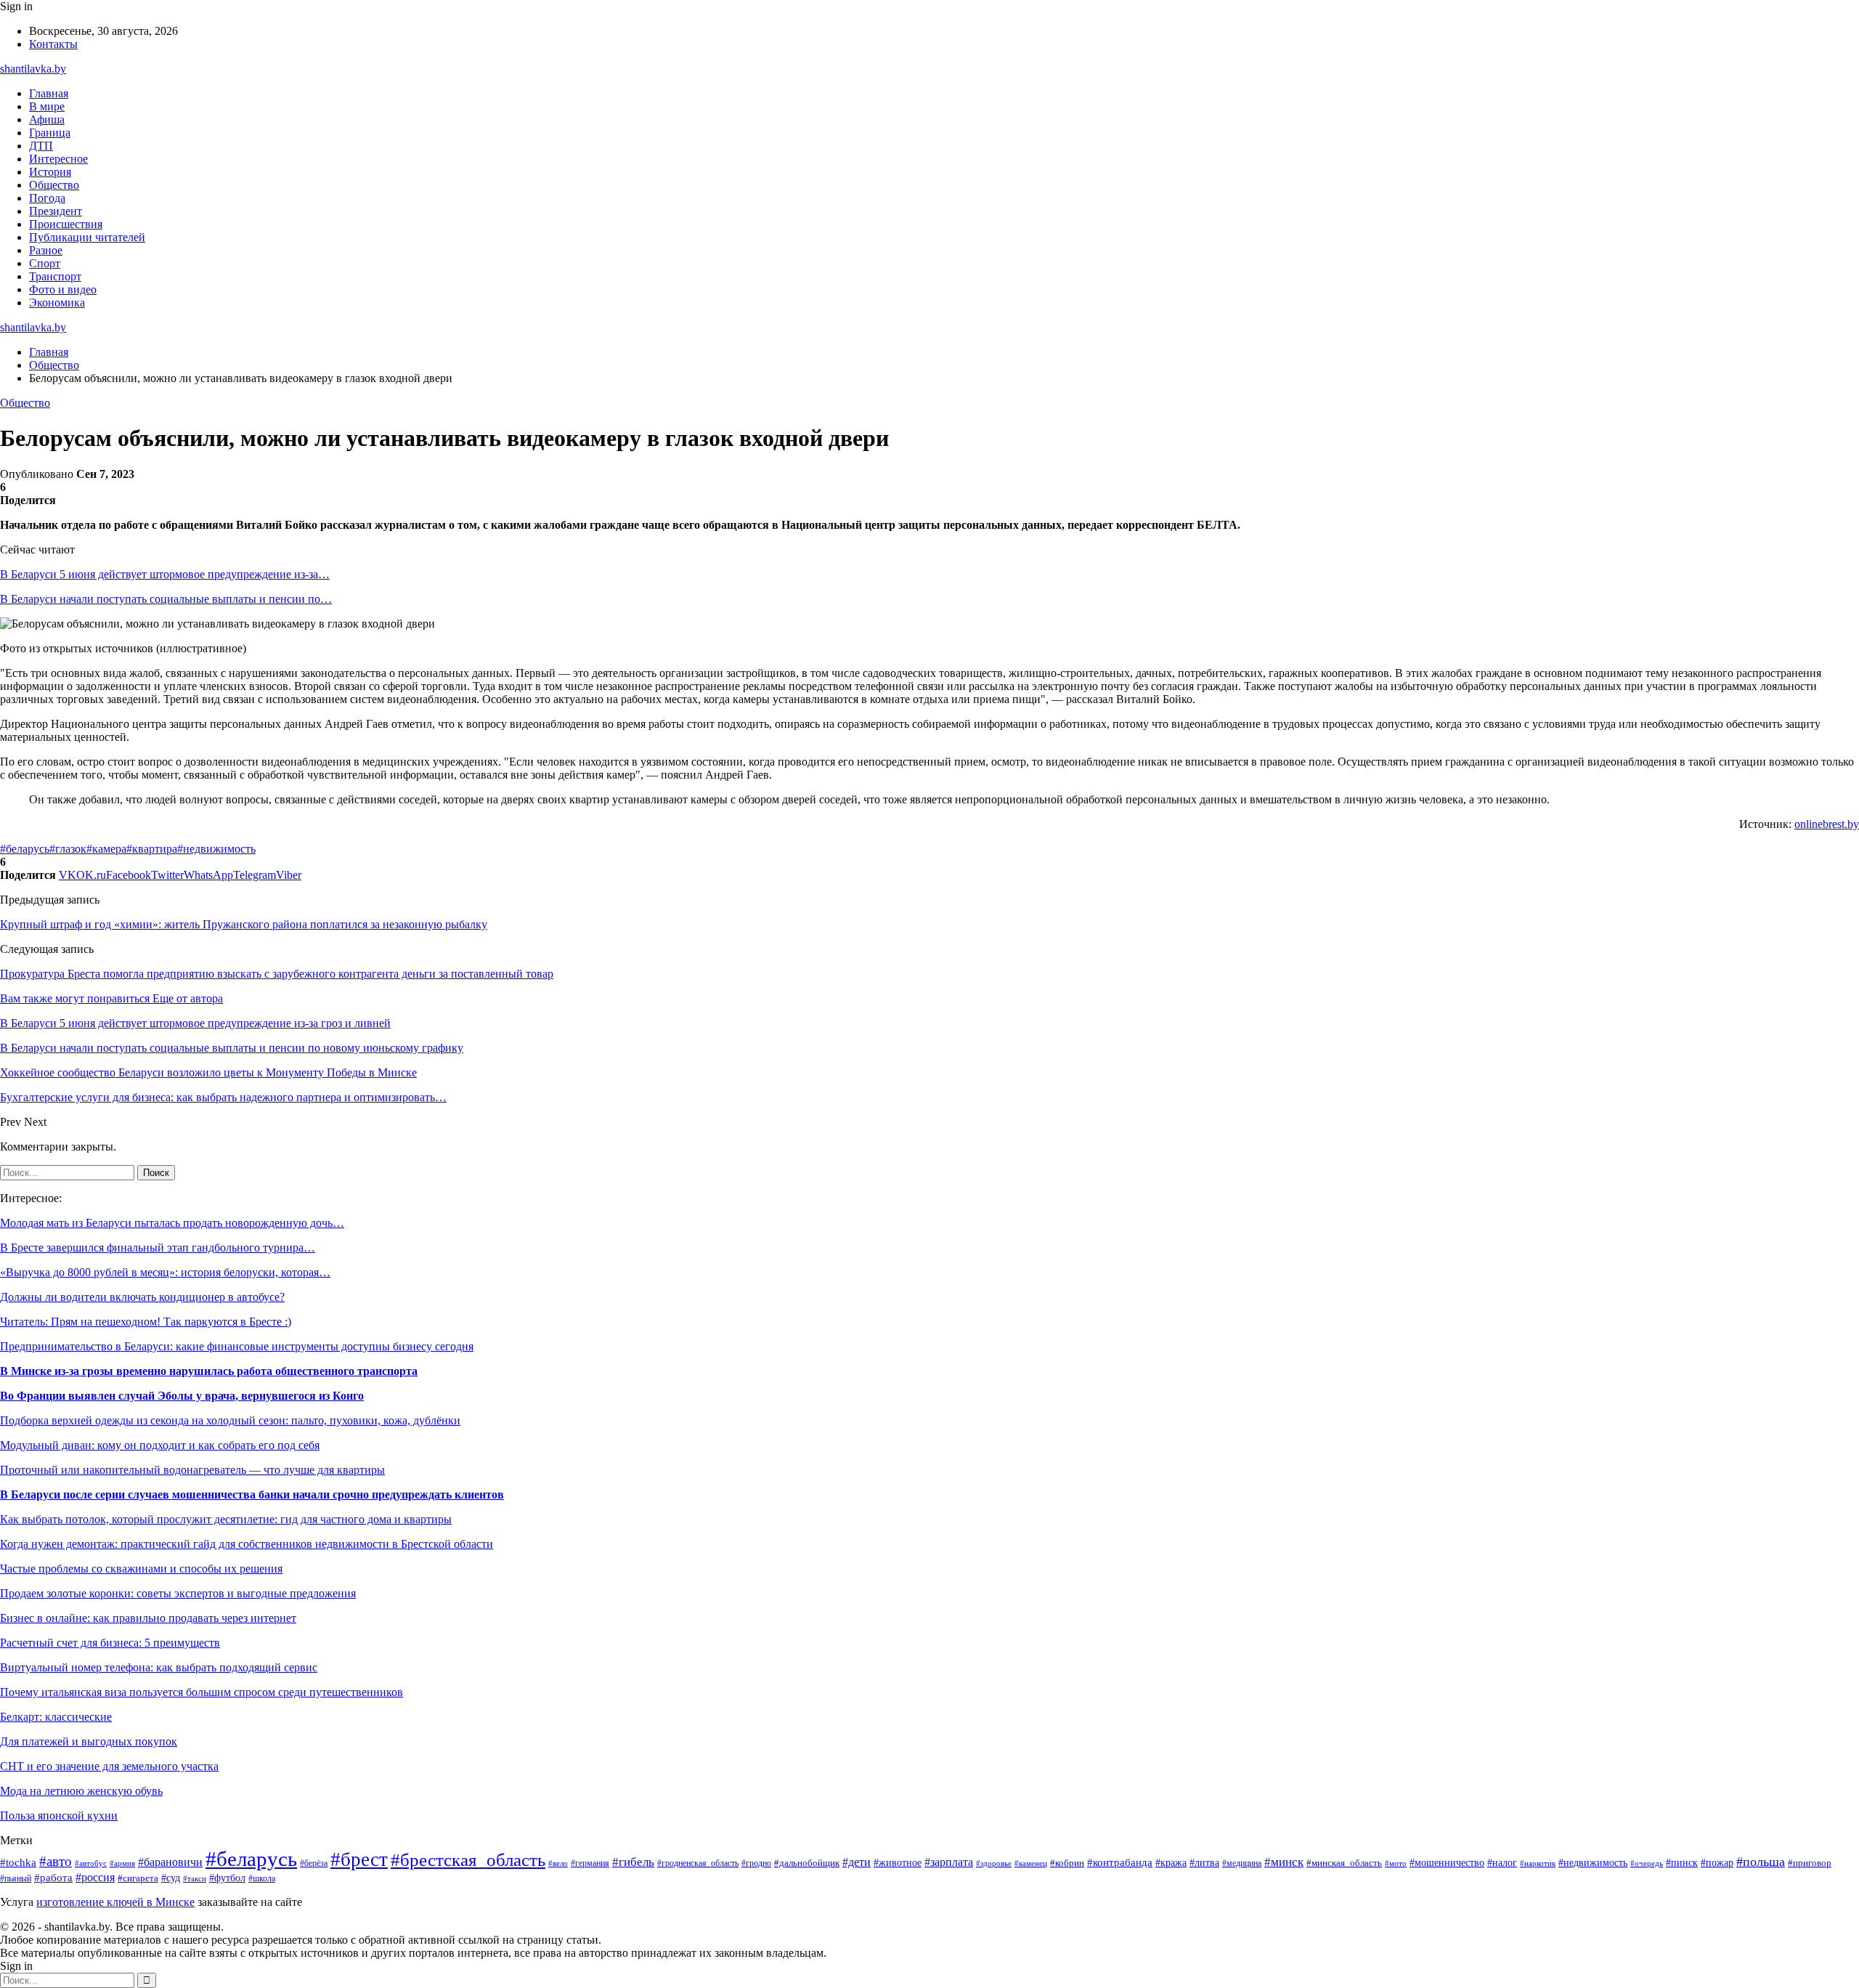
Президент (56, 211)
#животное (898, 1862)
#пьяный (16, 1878)
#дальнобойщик (807, 1863)
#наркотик (1538, 1863)
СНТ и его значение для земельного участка (109, 1766)
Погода (47, 198)
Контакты (53, 44)
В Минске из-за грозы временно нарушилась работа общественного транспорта (209, 1371)
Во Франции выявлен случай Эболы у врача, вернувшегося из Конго (182, 1396)
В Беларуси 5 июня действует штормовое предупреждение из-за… (165, 574)
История (50, 172)
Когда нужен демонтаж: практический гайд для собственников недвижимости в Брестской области (247, 1544)
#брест (359, 1859)
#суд (171, 1878)
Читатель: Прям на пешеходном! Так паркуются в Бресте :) (146, 1322)
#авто (56, 1861)
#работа (53, 1878)
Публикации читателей (87, 237)
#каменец (1031, 1863)
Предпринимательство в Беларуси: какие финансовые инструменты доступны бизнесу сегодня (237, 1346)
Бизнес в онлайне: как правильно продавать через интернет (148, 1618)
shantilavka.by (33, 69)
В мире (47, 106)
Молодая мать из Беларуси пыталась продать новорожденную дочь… (172, 1223)
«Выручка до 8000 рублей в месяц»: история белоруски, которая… (165, 1272)
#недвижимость (216, 849)
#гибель (633, 1862)
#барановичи (170, 1862)
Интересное (58, 159)
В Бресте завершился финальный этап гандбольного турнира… (158, 1247)
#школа (262, 1878)
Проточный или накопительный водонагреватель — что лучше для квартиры (192, 1470)
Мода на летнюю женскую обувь (81, 1791)
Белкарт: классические (56, 1717)
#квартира (152, 849)
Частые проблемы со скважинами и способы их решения (141, 1569)
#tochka (18, 1862)
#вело (558, 1863)
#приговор (1810, 1863)
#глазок (68, 849)
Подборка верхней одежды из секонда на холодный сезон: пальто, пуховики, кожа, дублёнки (230, 1420)
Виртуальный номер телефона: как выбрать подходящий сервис (159, 1667)
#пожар (1717, 1863)
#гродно (756, 1863)
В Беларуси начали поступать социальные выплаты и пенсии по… (166, 599)
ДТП (41, 146)
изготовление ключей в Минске (115, 1902)
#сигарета (138, 1878)
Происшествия (66, 224)
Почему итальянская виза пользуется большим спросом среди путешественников (202, 1692)
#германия (590, 1863)
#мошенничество (1447, 1863)
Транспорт (55, 276)
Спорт (45, 263)
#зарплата (949, 1862)
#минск (1284, 1862)
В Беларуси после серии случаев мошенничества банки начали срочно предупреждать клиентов (252, 1494)
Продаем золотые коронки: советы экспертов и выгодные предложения (178, 1593)
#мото (1396, 1863)
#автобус (91, 1863)
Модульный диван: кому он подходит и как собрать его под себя (160, 1445)
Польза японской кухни (59, 1815)
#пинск (1682, 1863)
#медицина (1242, 1863)
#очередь (1647, 1863)
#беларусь (25, 849)
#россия (95, 1877)
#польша (1761, 1862)
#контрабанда (1120, 1862)
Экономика (57, 303)
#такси (195, 1878)
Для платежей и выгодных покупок (89, 1741)
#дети (857, 1862)
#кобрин (1067, 1863)
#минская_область (1344, 1863)
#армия (122, 1863)
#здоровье (994, 1863)
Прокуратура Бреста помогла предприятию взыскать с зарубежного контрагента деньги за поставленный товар (277, 974)
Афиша (47, 119)
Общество (54, 185)
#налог (1502, 1863)
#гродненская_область (698, 1863)
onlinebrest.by (1827, 824)
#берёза (314, 1863)
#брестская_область (468, 1860)
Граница (50, 133)
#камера (106, 849)
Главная (49, 93)
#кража (1171, 1863)
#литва (1204, 1862)
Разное (46, 250)
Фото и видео (63, 289)
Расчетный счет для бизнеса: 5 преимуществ (110, 1643)
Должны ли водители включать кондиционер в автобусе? (142, 1297)
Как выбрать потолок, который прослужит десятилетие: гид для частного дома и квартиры (226, 1519)
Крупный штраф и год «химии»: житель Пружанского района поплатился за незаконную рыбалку (244, 924)
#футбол (227, 1878)
